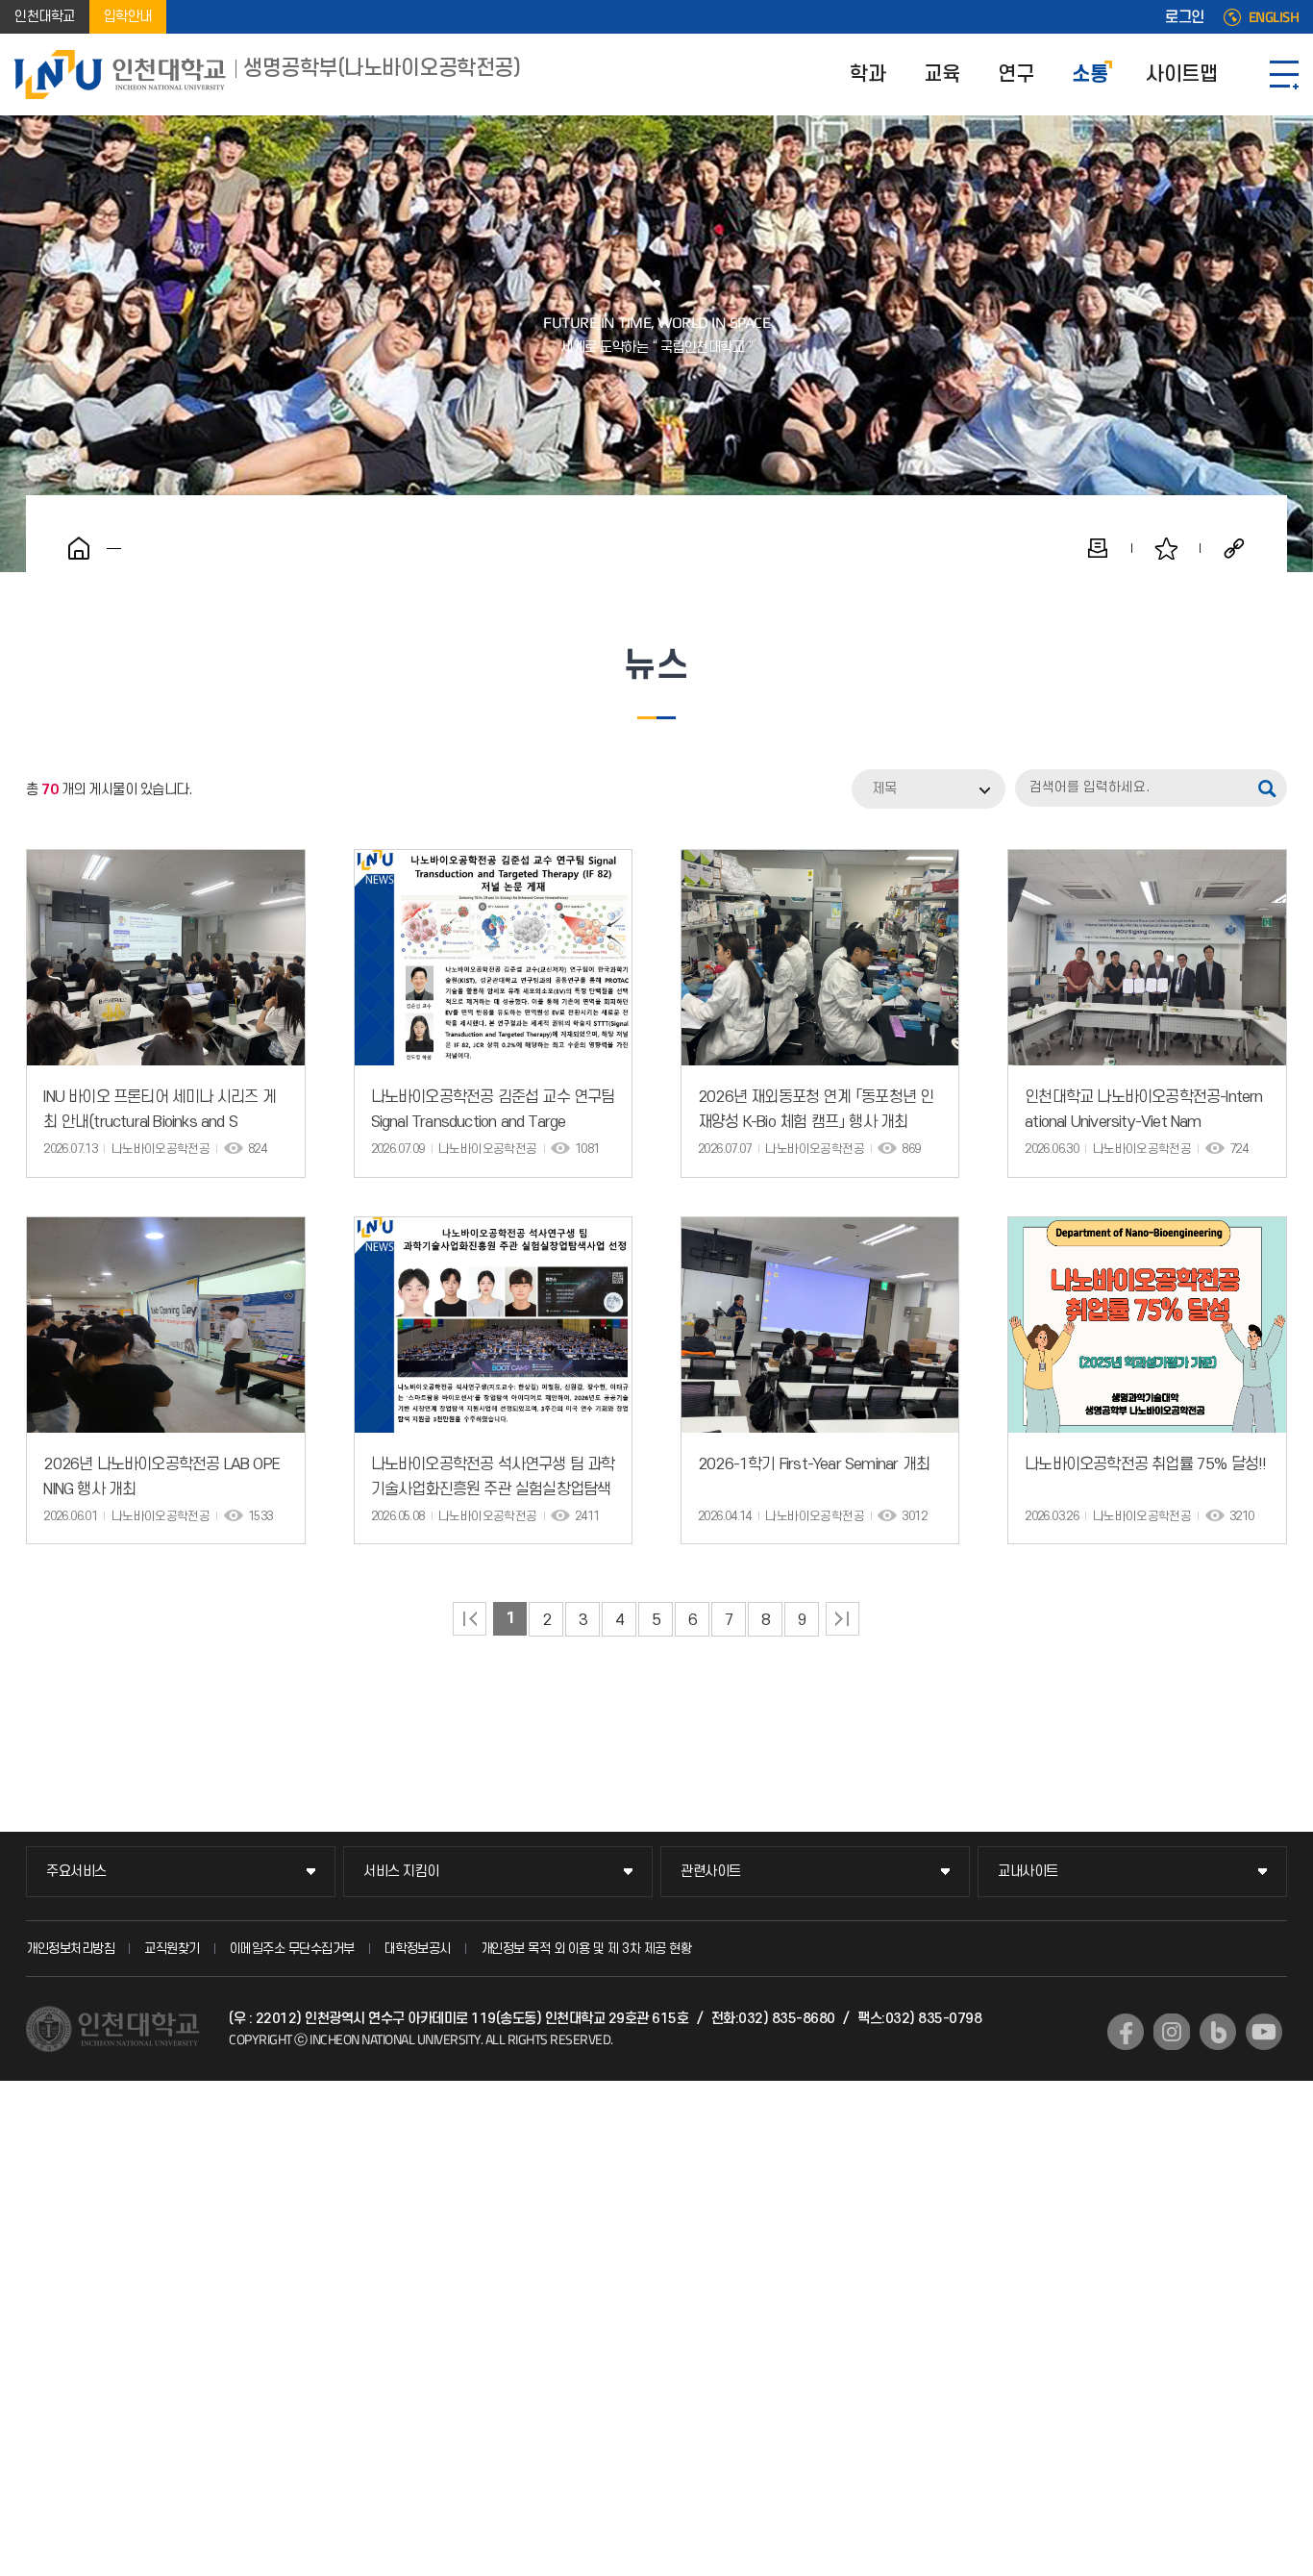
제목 (884, 789)
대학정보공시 (418, 1949)
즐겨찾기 (1166, 548)
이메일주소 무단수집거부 (292, 1949)
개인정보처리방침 (70, 1949)
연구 (1016, 75)
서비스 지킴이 (401, 1872)
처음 (470, 1619)
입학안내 (128, 17)
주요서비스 (76, 1872)
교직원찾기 (172, 1949)
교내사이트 (1028, 1872)
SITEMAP (1284, 75)
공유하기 (1234, 548)
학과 (867, 75)
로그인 (1185, 17)
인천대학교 (45, 17)
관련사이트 (711, 1872)
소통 (1090, 75)
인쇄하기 (1098, 548)
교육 (941, 75)
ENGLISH (1274, 17)
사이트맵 (1181, 75)
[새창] (1126, 2032)
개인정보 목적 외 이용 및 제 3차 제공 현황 (586, 1949)
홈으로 (79, 548)
